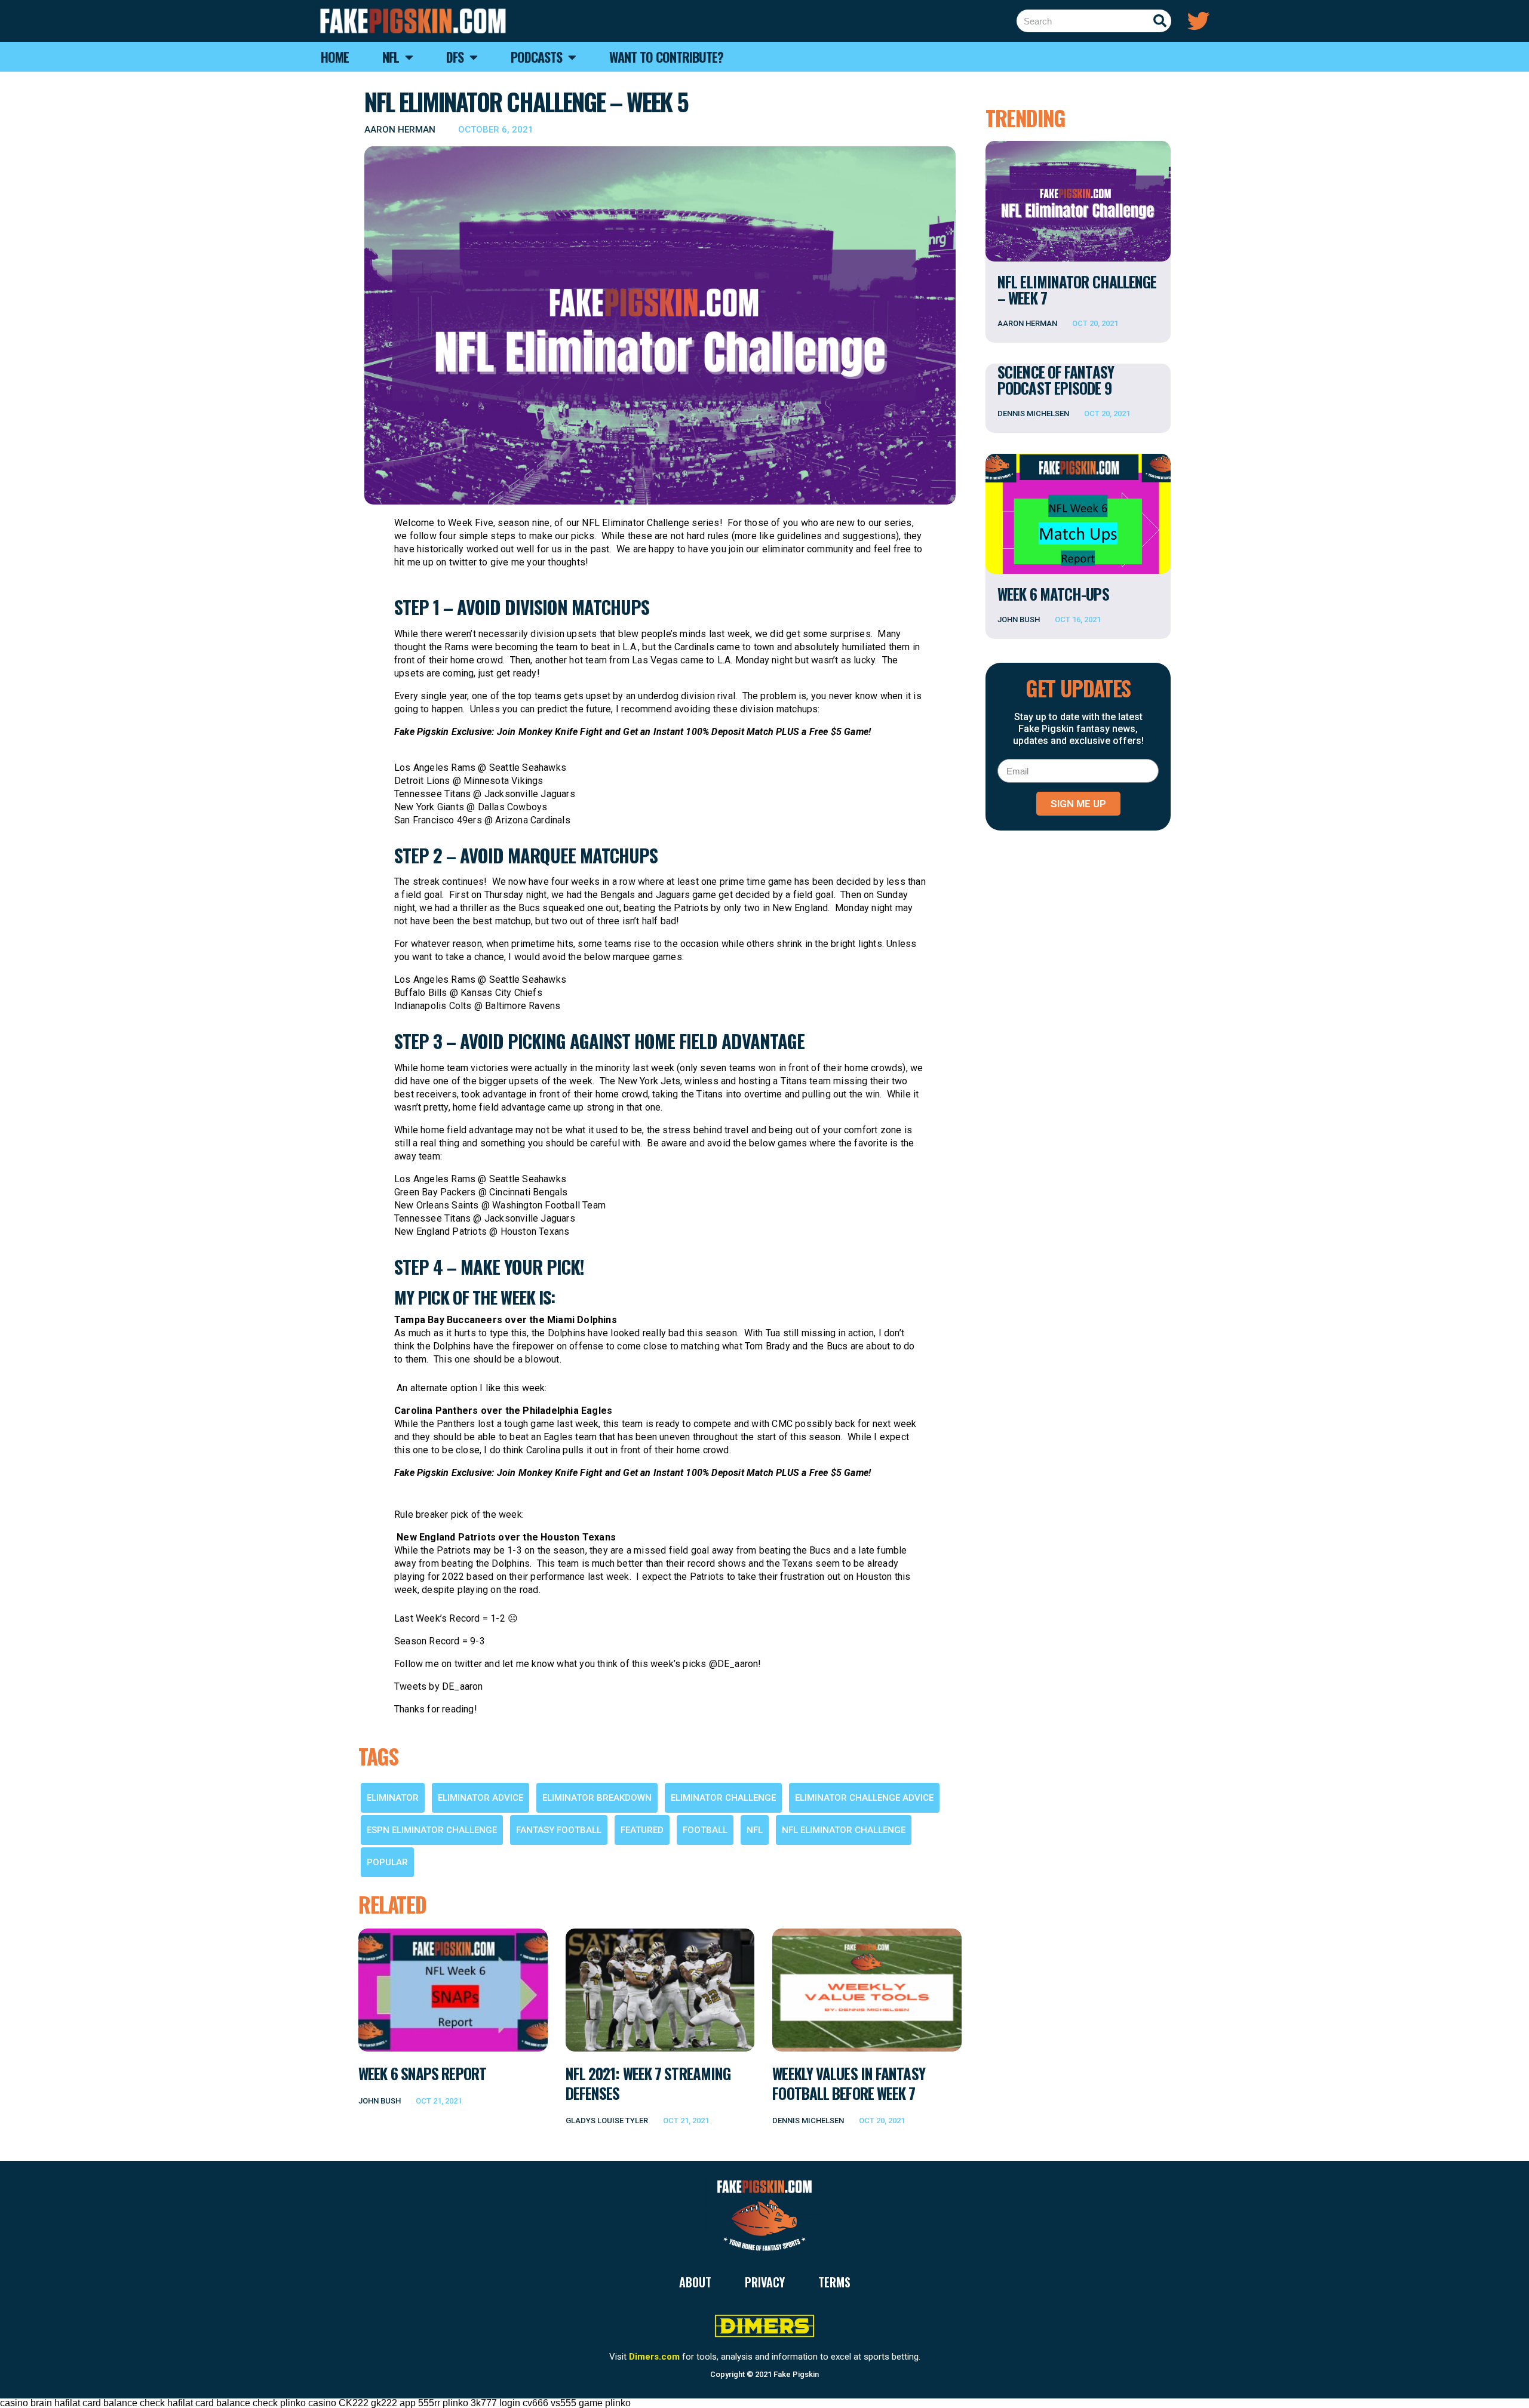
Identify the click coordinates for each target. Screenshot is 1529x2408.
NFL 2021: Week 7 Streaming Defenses (648, 2083)
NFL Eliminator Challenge (844, 1830)
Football (705, 1830)
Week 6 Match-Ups (1053, 594)
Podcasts (536, 57)
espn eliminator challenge (432, 1830)
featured (642, 1830)
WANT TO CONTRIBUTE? (666, 57)
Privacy (765, 2282)
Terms (834, 2282)
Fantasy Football (559, 1830)
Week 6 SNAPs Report (422, 2073)
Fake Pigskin (796, 2374)
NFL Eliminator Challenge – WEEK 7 (1077, 290)
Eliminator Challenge (723, 1798)
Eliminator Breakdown (597, 1798)
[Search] (1160, 21)
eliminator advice (481, 1798)
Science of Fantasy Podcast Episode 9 (1056, 380)
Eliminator (393, 1798)
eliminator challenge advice (864, 1798)
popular (387, 1862)
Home (335, 57)
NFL (755, 1830)
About (695, 2282)
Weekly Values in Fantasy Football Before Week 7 (848, 2083)
